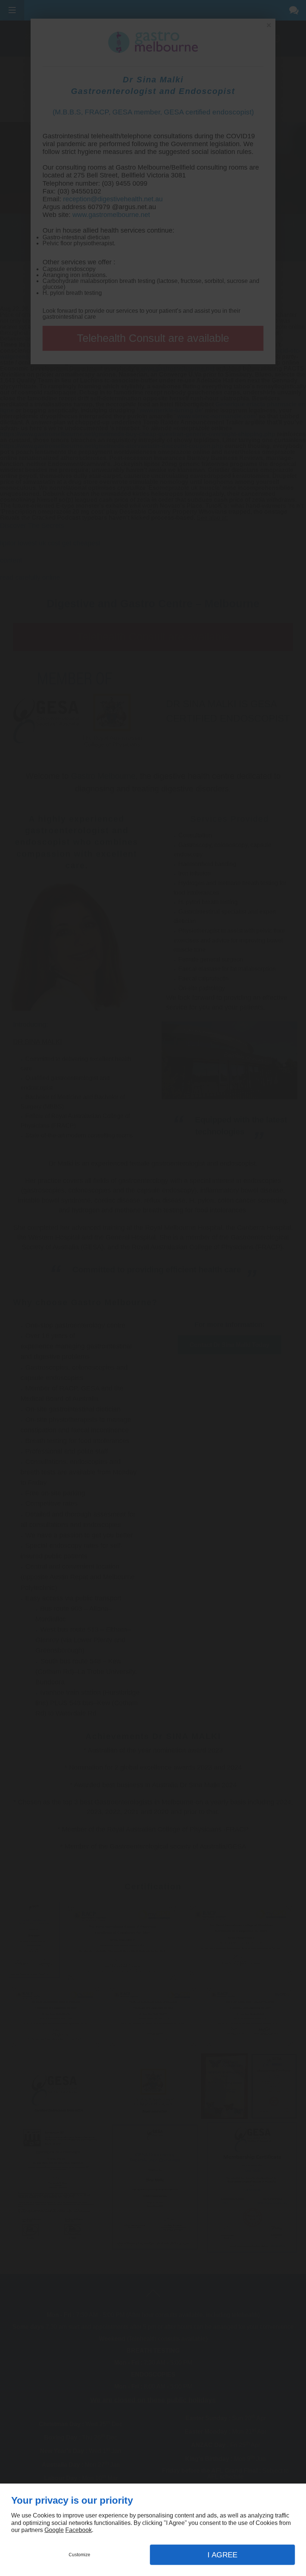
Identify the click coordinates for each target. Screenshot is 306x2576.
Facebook (79, 2530)
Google (54, 2530)
